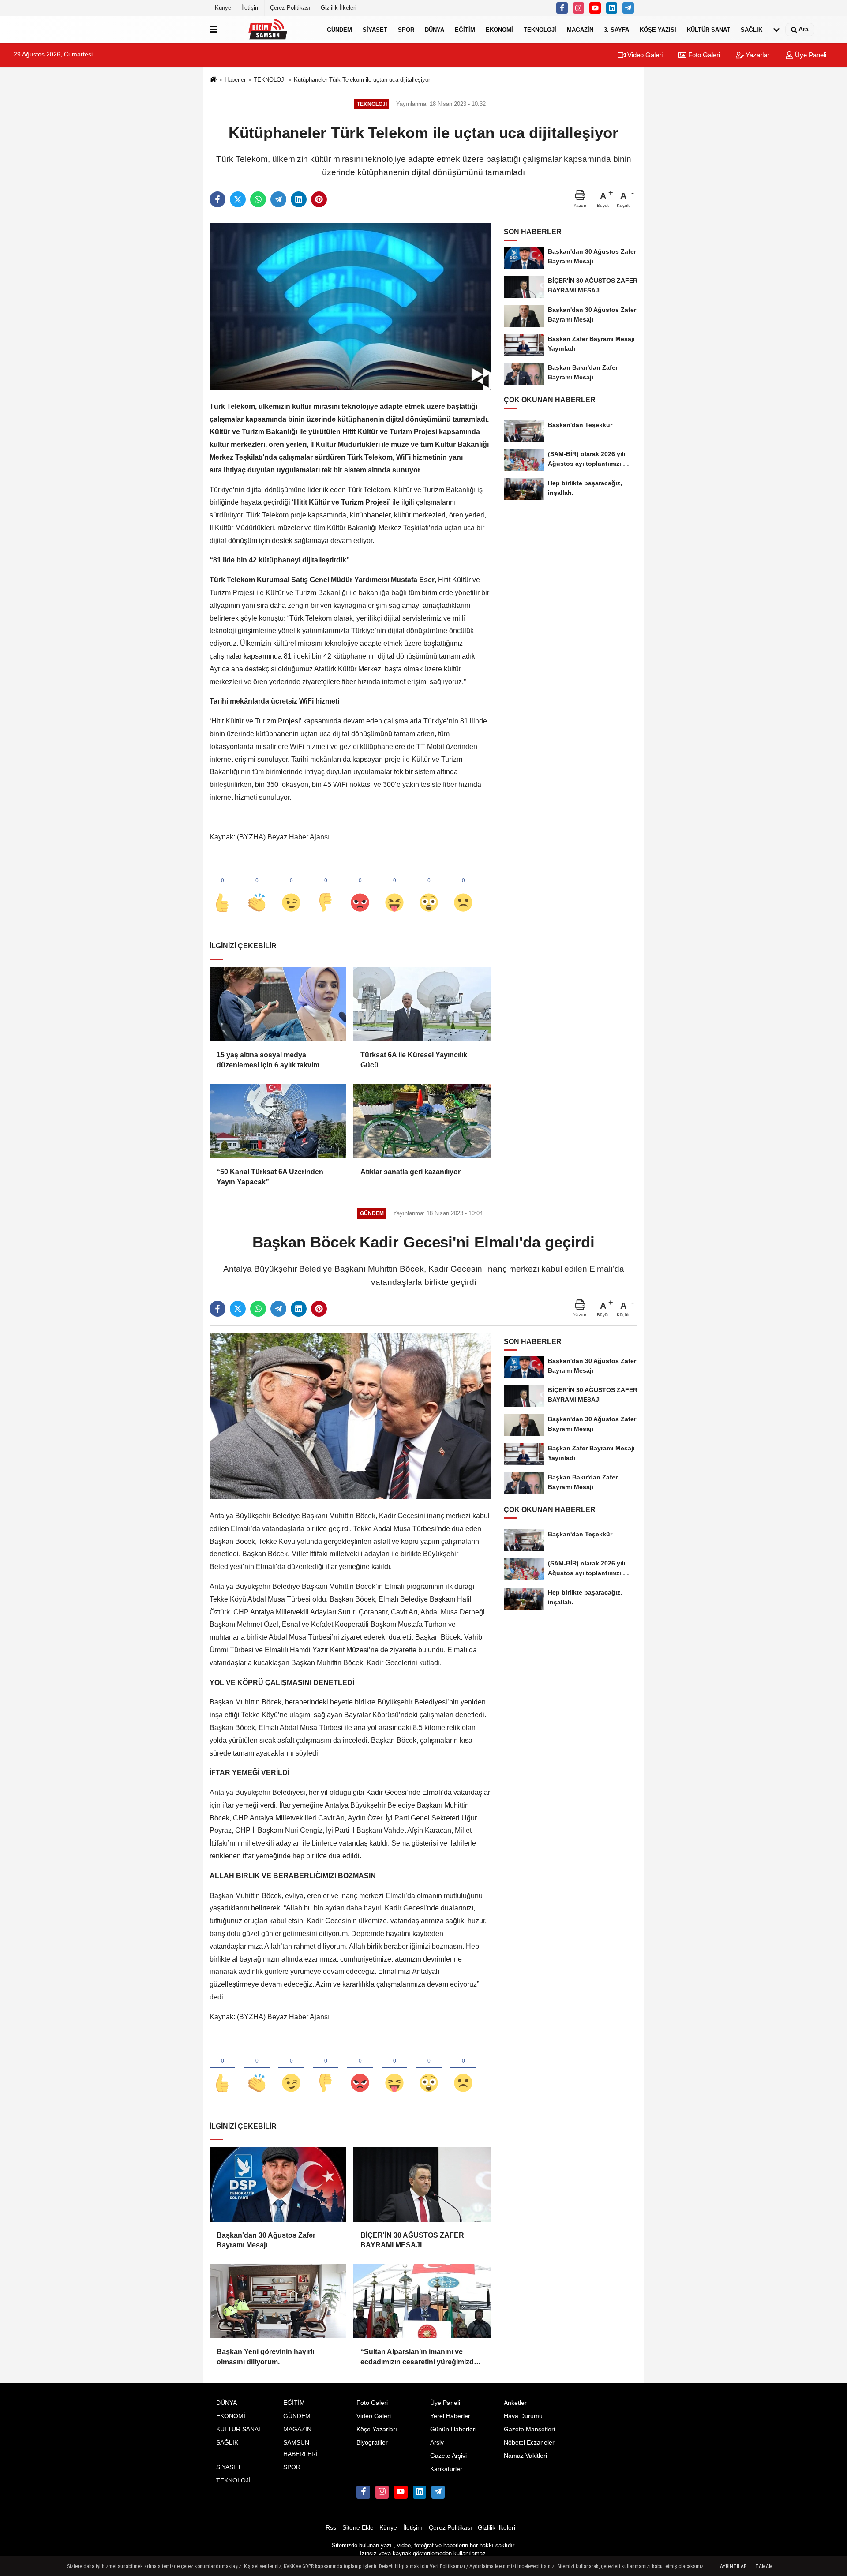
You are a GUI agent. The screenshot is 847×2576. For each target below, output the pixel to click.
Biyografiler (372, 2443)
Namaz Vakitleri (525, 2456)
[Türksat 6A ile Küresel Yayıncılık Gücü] (422, 1004)
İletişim (251, 8)
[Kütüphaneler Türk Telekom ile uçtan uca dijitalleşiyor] (350, 306)
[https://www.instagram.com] (579, 8)
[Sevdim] (291, 888)
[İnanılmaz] (429, 888)
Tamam (764, 2566)
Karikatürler (446, 2469)
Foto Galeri (703, 55)
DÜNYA (435, 29)
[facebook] (217, 199)
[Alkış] (257, 888)
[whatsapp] (258, 199)
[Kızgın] (360, 888)
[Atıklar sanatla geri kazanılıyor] (422, 1121)
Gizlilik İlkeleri (339, 8)
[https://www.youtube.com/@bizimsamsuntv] (595, 8)
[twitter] (238, 199)
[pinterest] (319, 199)
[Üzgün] (463, 888)
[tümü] (776, 30)
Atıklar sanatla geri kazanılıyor (410, 1172)
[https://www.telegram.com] (628, 8)
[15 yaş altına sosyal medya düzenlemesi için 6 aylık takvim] (278, 1004)
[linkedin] (299, 199)
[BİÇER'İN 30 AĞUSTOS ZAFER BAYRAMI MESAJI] (422, 2184)
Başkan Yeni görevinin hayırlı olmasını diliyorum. (265, 2357)
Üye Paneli (810, 55)
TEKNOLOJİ (540, 29)
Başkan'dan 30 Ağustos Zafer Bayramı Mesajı (266, 2240)
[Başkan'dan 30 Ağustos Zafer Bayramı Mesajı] (278, 2184)
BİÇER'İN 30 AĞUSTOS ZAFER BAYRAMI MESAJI (412, 2240)
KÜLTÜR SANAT (708, 29)
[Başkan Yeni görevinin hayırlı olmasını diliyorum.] (278, 2301)
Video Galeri (644, 55)
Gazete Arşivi (448, 2456)
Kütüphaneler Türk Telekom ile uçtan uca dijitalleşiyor (362, 80)
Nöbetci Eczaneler (529, 2443)
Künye (223, 8)
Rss (331, 2528)
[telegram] (278, 199)
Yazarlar (757, 55)
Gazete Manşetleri (529, 2429)
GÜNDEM (339, 29)
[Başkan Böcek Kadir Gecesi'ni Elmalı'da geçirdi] (350, 1416)
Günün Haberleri (453, 2429)
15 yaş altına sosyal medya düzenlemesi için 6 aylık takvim (268, 1060)
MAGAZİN (580, 29)
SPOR (406, 29)
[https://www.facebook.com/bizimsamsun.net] (562, 8)
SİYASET (375, 29)
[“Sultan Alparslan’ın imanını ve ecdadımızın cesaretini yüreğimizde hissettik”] (422, 2301)
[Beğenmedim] (326, 888)
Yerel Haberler (450, 2416)
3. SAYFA (617, 29)
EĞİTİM (465, 29)
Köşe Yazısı (658, 29)
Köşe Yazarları (377, 2429)
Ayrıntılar (733, 2566)
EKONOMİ (499, 29)
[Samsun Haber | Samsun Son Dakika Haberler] (270, 30)
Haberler (235, 80)
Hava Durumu (523, 2416)
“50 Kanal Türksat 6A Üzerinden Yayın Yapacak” (270, 1177)
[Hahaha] (394, 888)
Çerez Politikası (290, 8)
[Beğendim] (222, 888)
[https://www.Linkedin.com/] (612, 8)
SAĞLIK (751, 29)
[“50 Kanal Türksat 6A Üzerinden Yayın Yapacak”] (278, 1121)
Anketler (515, 2403)
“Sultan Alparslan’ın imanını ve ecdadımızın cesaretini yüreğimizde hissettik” (419, 2357)
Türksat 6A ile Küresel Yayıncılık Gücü (414, 1060)
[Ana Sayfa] (213, 80)
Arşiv (437, 2443)
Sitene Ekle (358, 2528)
